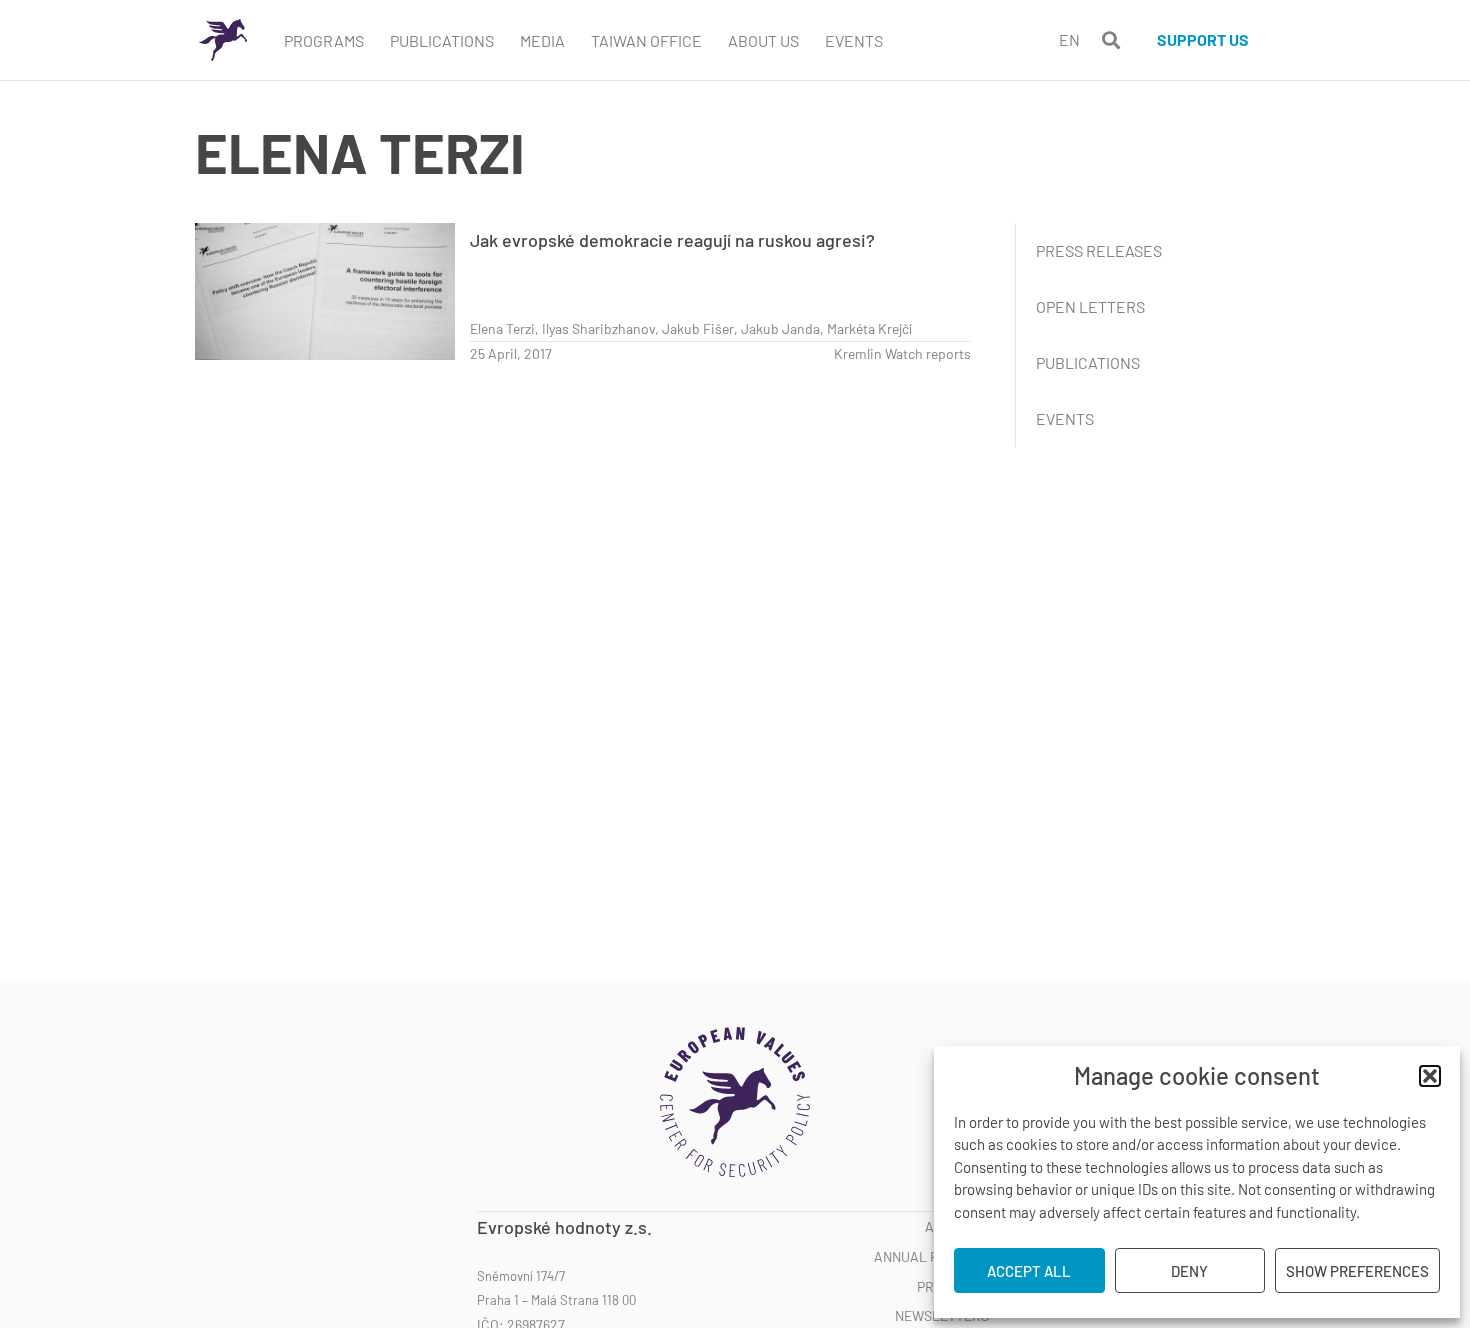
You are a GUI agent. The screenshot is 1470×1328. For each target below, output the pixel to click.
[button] (1430, 1076)
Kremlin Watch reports (902, 353)
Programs (324, 40)
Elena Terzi (502, 328)
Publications (442, 40)
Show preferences (1357, 1271)
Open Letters (1090, 306)
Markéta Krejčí (869, 328)
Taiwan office (646, 40)
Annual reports (931, 1257)
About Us (763, 40)
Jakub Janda (780, 328)
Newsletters (942, 1316)
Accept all (1029, 1271)
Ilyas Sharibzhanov (598, 328)
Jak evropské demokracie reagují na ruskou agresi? (672, 240)
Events (854, 40)
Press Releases (1099, 250)
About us (957, 1227)
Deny (1189, 1271)
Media (542, 40)
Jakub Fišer (698, 328)
